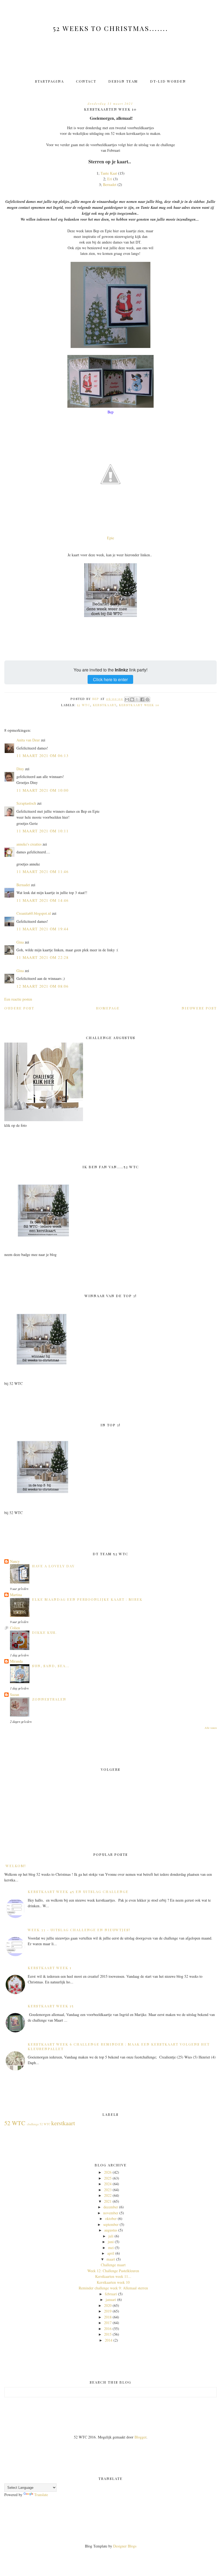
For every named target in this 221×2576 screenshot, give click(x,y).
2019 (108, 2311)
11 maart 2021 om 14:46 (42, 900)
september (111, 2224)
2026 (108, 2172)
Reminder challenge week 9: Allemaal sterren (113, 2288)
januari (111, 2299)
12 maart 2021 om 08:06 (42, 986)
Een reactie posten (18, 999)
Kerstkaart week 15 (51, 2006)
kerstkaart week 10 (139, 705)
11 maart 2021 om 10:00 (42, 790)
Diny (20, 769)
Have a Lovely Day (53, 1566)
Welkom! (16, 1866)
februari (111, 2294)
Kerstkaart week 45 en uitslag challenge (78, 1891)
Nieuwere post (199, 1008)
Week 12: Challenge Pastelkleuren (113, 2271)
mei (111, 2248)
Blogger (140, 2437)
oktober (111, 2218)
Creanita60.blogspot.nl (34, 913)
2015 (108, 2334)
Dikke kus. (44, 1632)
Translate (41, 2495)
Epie (110, 538)
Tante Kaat (109, 173)
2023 (108, 2190)
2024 (108, 2184)
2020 (108, 2305)
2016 (108, 2329)
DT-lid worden (168, 81)
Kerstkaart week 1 (50, 1968)
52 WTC (84, 705)
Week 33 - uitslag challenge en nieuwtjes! (79, 1930)
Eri (110, 179)
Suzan (15, 1695)
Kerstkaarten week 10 (113, 2282)
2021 (108, 2201)
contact (86, 81)
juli (111, 2236)
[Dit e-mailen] (127, 699)
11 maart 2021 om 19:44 (42, 929)
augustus (111, 2230)
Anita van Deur (28, 740)
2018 (108, 2317)
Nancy (15, 1561)
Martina (16, 1595)
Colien (15, 1628)
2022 (108, 2195)
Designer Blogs (125, 2546)
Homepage (108, 1008)
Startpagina (49, 81)
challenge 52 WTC (39, 2124)
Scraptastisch (26, 803)
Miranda (16, 1661)
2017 (108, 2323)
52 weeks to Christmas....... (110, 28)
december (111, 2207)
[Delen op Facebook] (142, 699)
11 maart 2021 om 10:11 (42, 831)
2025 (108, 2178)
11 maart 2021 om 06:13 (42, 756)
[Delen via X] (137, 699)
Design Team (123, 81)
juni (111, 2242)
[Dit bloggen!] (132, 699)
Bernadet (110, 184)
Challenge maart (113, 2265)
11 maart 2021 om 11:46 (42, 872)
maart (111, 2259)
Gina (20, 942)
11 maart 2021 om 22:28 (42, 957)
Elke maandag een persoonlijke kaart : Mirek (87, 1599)
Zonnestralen (49, 1699)
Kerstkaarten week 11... (113, 2276)
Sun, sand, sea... (51, 1666)
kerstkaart (105, 705)
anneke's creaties (29, 844)
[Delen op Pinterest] (147, 699)
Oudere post (19, 1008)
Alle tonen (211, 1728)
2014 (109, 2340)
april (111, 2253)
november (111, 2213)
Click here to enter (110, 679)
